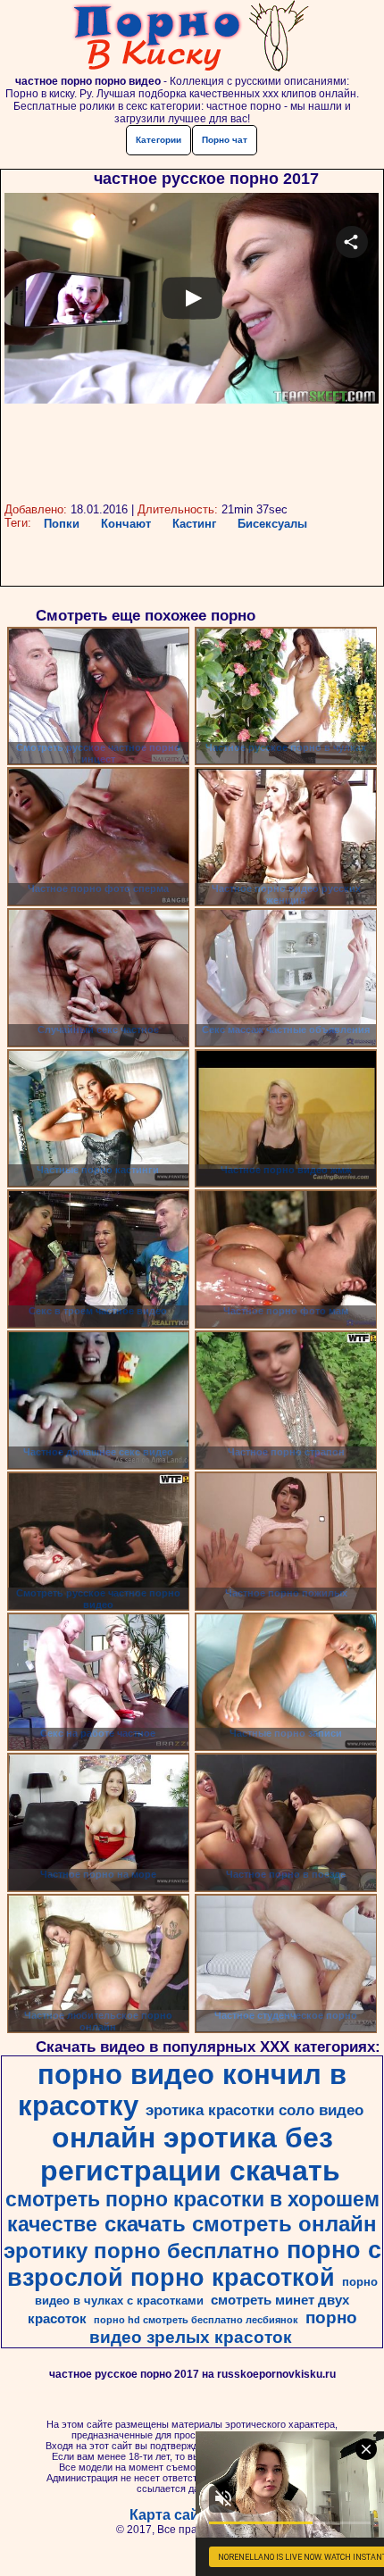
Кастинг (194, 524)
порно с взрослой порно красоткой (194, 2264)
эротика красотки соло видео (255, 2110)
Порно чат (225, 140)
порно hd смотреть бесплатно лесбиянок (196, 2320)
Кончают (126, 524)
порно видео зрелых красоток (223, 2327)
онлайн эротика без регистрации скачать (190, 2154)
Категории (159, 140)
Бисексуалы (272, 524)
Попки (62, 524)
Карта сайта (172, 2515)
